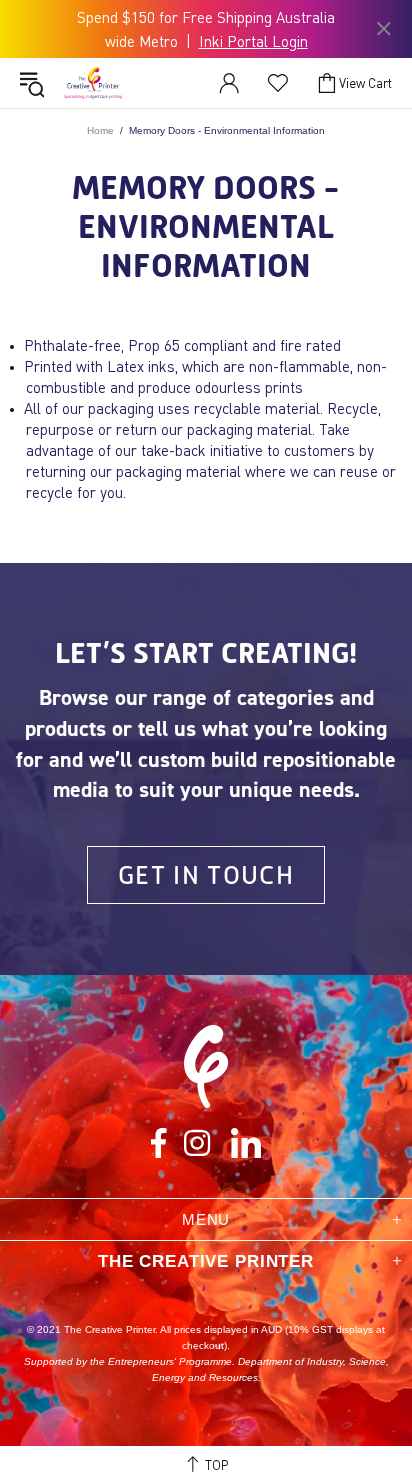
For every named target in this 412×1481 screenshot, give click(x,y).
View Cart (365, 83)
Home (100, 130)
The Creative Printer (93, 82)
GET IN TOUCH (206, 874)
